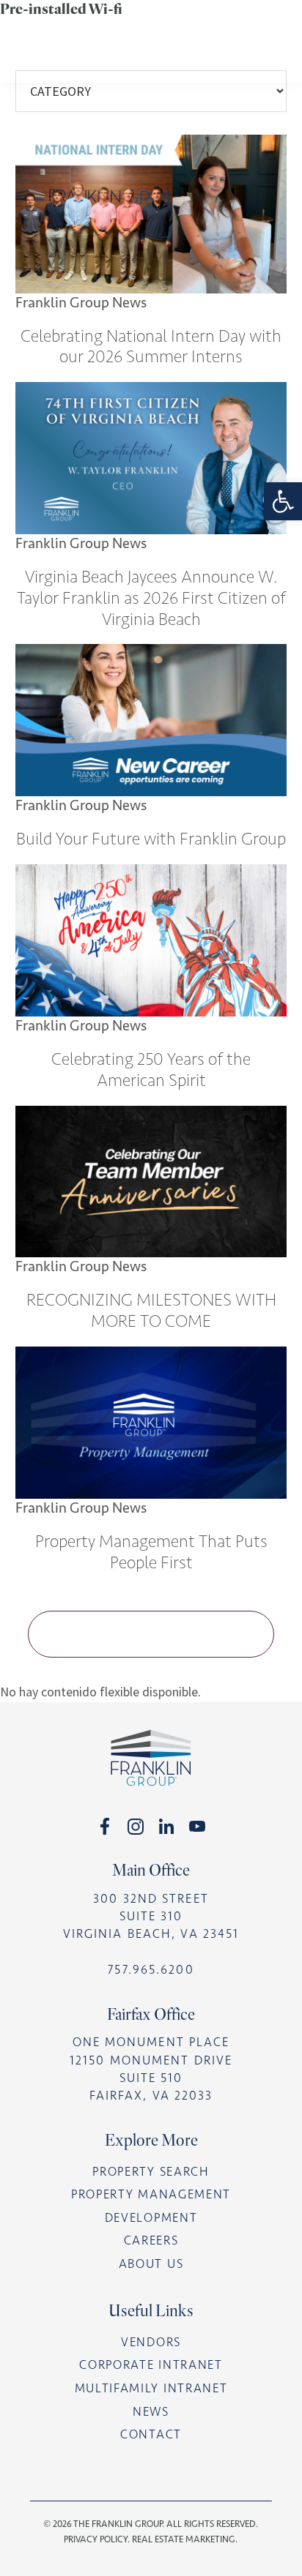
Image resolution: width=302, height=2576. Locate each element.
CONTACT (151, 2434)
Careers (151, 2240)
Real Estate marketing (184, 2539)
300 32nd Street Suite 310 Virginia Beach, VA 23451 (151, 1916)
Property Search (151, 2172)
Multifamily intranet (151, 2388)
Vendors (151, 2342)
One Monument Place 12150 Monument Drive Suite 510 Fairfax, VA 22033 (151, 2068)
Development (151, 2218)
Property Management (151, 2194)
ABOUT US (151, 2264)
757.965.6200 (151, 1970)
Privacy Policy (96, 2539)
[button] (283, 501)
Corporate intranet (151, 2365)
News (151, 2412)
